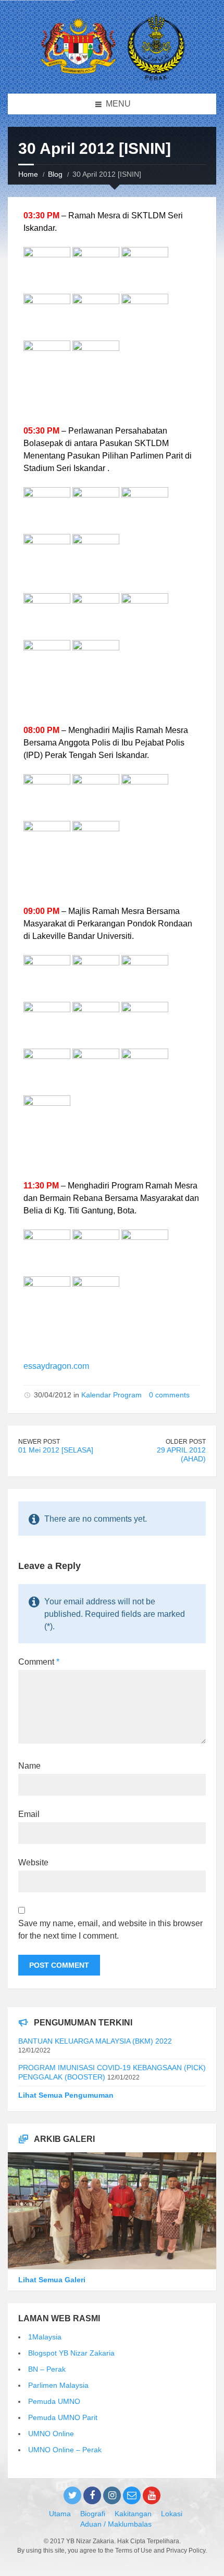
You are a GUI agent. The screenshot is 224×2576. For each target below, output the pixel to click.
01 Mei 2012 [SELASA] (56, 1450)
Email (29, 1814)
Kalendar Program (111, 1395)
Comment (39, 1662)
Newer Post (39, 1442)
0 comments (169, 1395)
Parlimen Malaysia (58, 2385)
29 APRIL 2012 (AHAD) (181, 1454)
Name (29, 1766)
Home (28, 174)
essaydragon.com (56, 1366)
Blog (55, 174)
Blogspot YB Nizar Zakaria (71, 2353)
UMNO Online (51, 2434)
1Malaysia (45, 2337)
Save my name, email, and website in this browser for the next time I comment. (110, 1930)
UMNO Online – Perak (65, 2450)
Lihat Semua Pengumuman (66, 2095)
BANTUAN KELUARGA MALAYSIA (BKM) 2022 (95, 2041)
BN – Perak (47, 2369)
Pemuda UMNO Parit (63, 2417)
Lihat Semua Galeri (52, 2280)
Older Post (186, 1442)
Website (33, 1862)
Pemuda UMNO (54, 2401)
